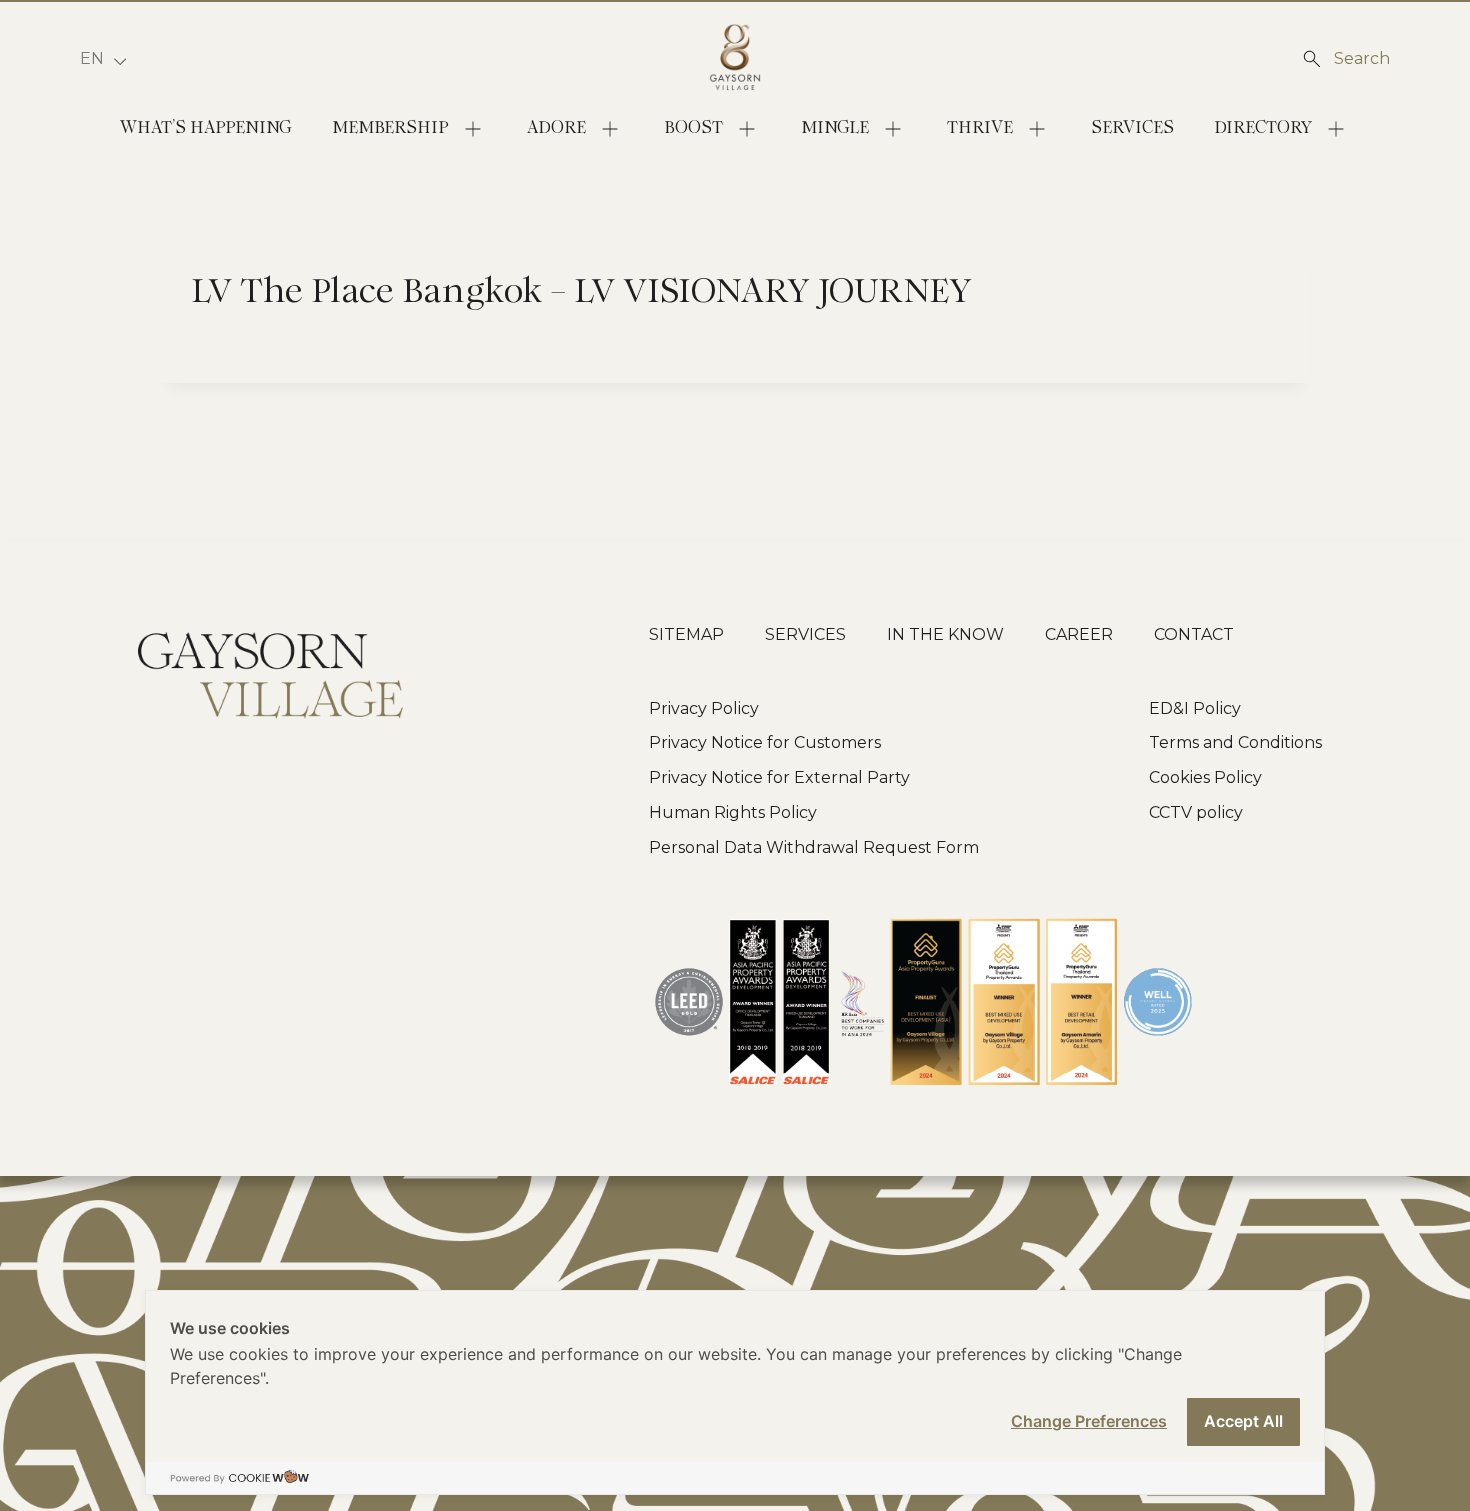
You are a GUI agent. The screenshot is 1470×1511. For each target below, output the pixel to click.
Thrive (980, 128)
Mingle (835, 128)
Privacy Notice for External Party (779, 777)
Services (1132, 128)
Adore (556, 128)
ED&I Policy (1195, 708)
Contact (1194, 634)
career (1079, 634)
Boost (693, 128)
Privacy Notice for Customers (765, 742)
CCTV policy (1196, 812)
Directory (1263, 128)
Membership (390, 128)
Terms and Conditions (1235, 742)
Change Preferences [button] (1089, 1421)
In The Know (945, 634)
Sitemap (686, 634)
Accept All (1243, 1421)
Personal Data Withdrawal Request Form (814, 847)
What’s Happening (206, 128)
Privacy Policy (704, 708)
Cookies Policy (1205, 777)
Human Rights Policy (733, 812)
